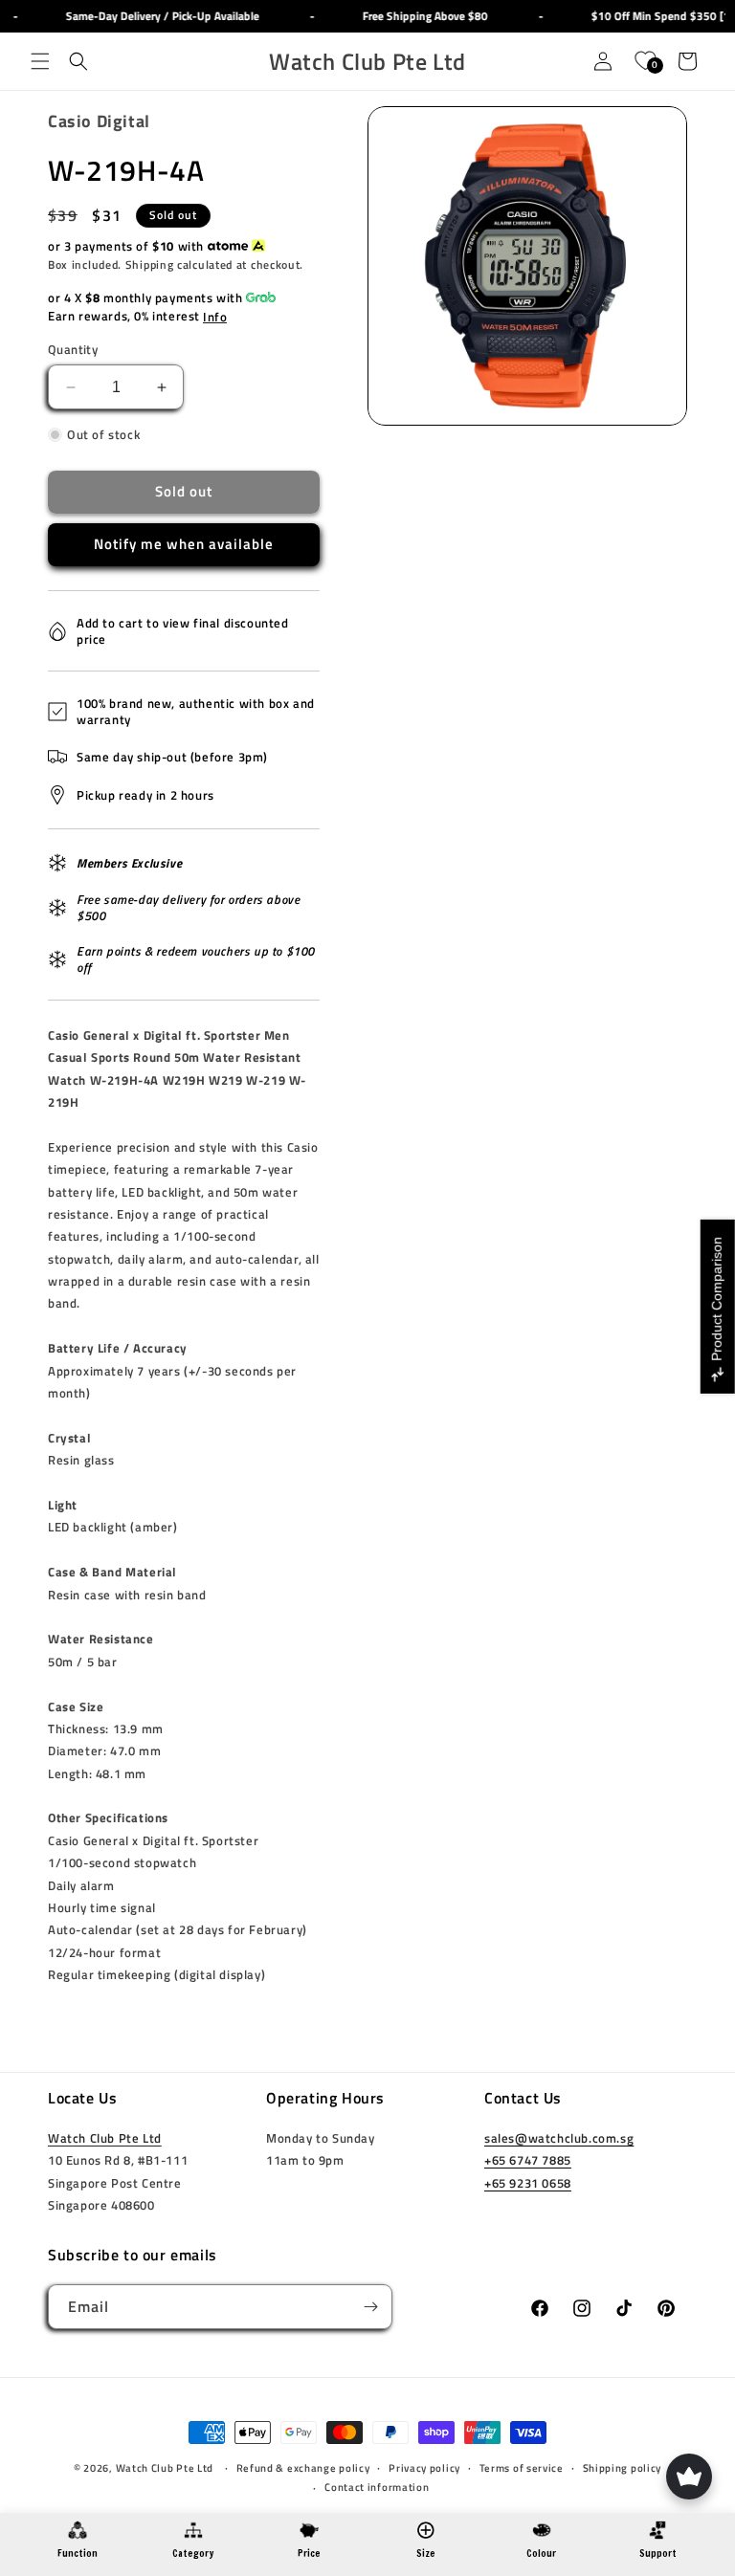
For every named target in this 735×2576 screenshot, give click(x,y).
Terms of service (522, 2468)
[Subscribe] (370, 2307)
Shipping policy (623, 2468)
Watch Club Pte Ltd (105, 2138)
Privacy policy (424, 2468)
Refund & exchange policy (303, 2468)
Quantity (73, 350)
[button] (40, 61)
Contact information (377, 2487)
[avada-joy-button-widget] (689, 2477)
